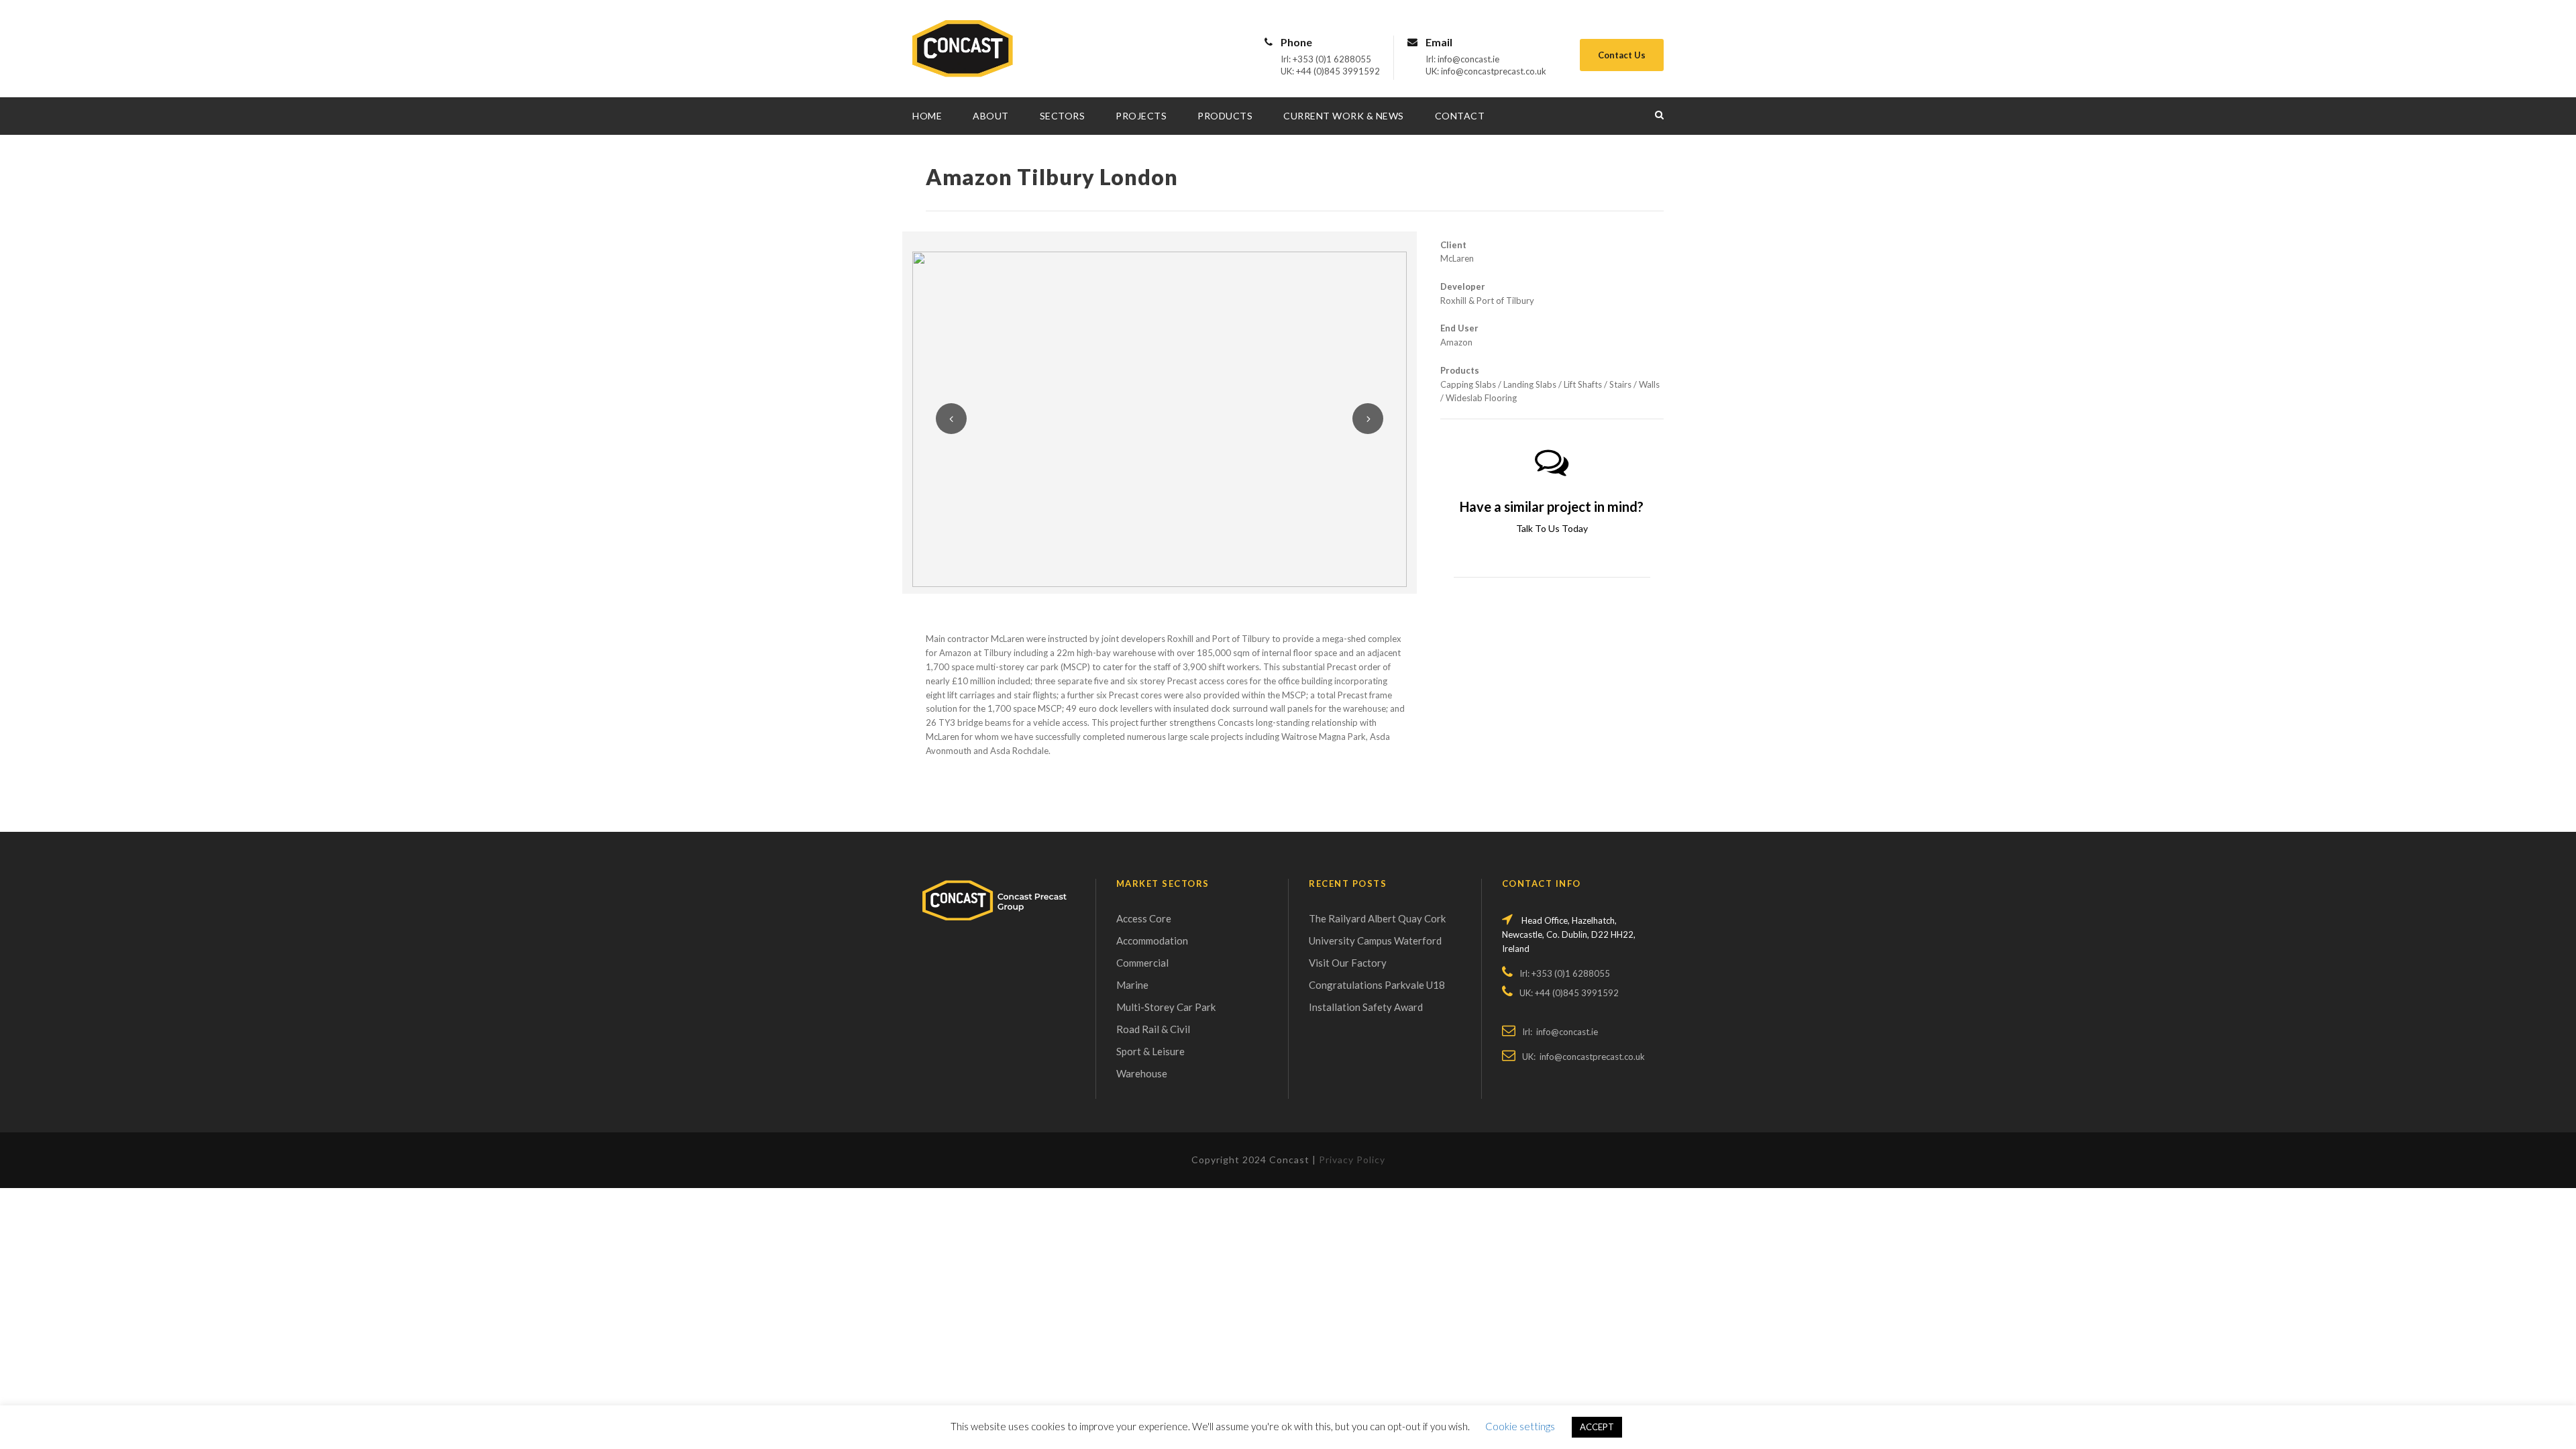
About (991, 116)
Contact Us (1622, 55)
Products (1225, 116)
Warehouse (1142, 1073)
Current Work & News (1344, 116)
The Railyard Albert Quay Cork (1377, 918)
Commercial (1142, 963)
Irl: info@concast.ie (1462, 59)
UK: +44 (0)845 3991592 (1330, 71)
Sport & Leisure (1150, 1051)
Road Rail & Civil (1153, 1029)
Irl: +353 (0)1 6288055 (1326, 59)
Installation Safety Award (1366, 1007)
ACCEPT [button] (1597, 1427)
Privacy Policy (1352, 1160)
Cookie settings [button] (1520, 1426)
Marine (1132, 985)
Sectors (1063, 116)
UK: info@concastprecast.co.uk (1486, 71)
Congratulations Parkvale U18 (1377, 985)
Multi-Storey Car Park (1166, 1007)
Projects (1141, 116)
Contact (1460, 116)
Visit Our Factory (1348, 963)
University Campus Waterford (1375, 941)
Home (927, 116)
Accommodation (1152, 941)
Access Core (1144, 918)
